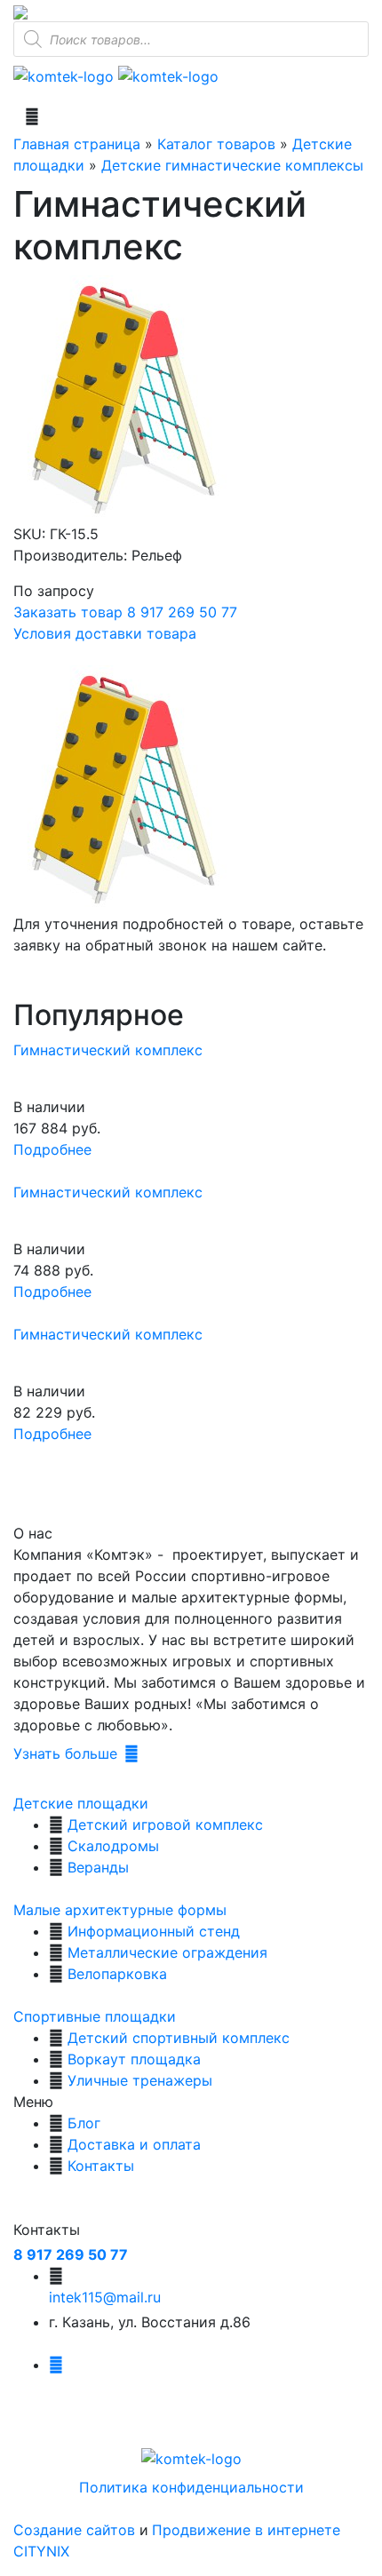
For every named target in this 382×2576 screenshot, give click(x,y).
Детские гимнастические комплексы (232, 165)
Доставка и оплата (134, 2144)
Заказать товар (68, 612)
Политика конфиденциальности (191, 2487)
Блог (84, 2123)
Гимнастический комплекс (108, 1050)
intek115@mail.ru (105, 2297)
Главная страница (77, 144)
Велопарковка (117, 1974)
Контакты (101, 2166)
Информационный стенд (154, 1931)
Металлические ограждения (167, 1952)
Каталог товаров (216, 144)
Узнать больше (65, 1753)
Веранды (98, 1867)
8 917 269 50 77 (182, 612)
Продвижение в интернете (246, 2530)
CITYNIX (41, 2551)
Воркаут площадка (134, 2059)
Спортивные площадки (95, 2016)
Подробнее (52, 1149)
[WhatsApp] (20, 11)
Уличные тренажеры (140, 2080)
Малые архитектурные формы (120, 1910)
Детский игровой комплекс (165, 1825)
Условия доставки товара (105, 633)
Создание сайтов (76, 2530)
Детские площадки (81, 1803)
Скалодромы (113, 1846)
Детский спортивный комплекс (179, 2038)
